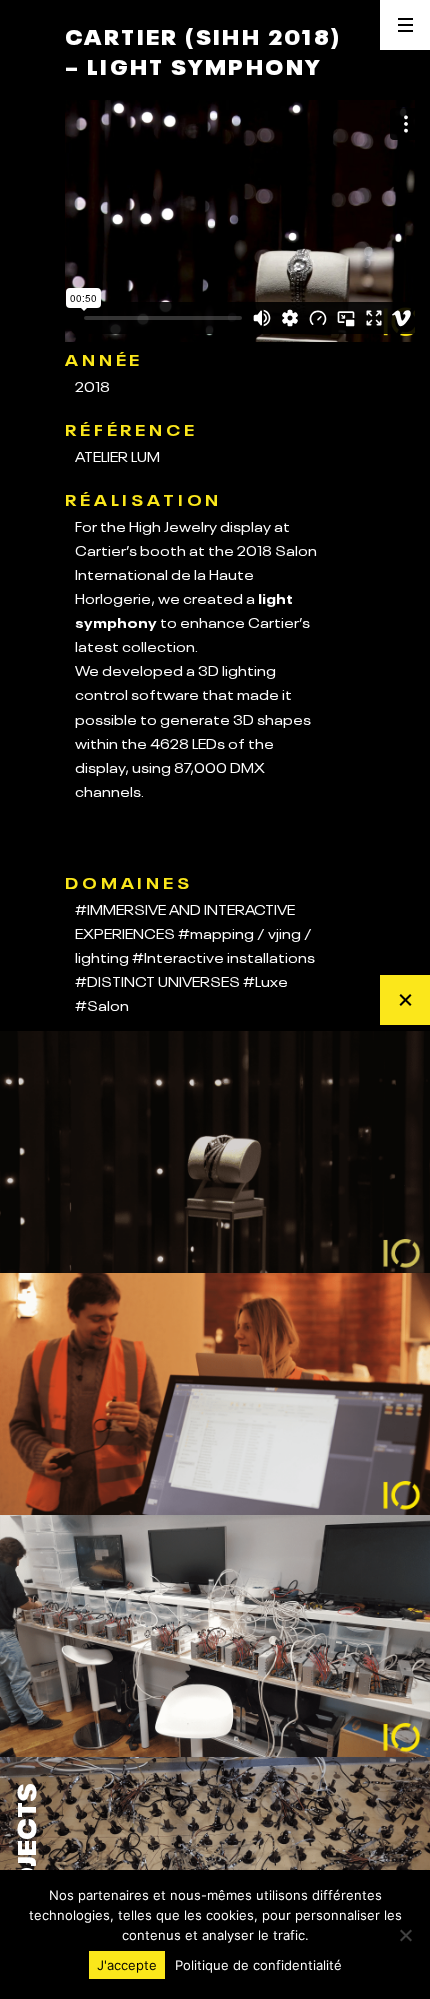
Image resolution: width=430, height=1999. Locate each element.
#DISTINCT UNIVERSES (157, 980)
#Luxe (265, 980)
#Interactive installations (223, 956)
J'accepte (127, 1965)
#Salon (102, 1004)
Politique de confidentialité (258, 1965)
